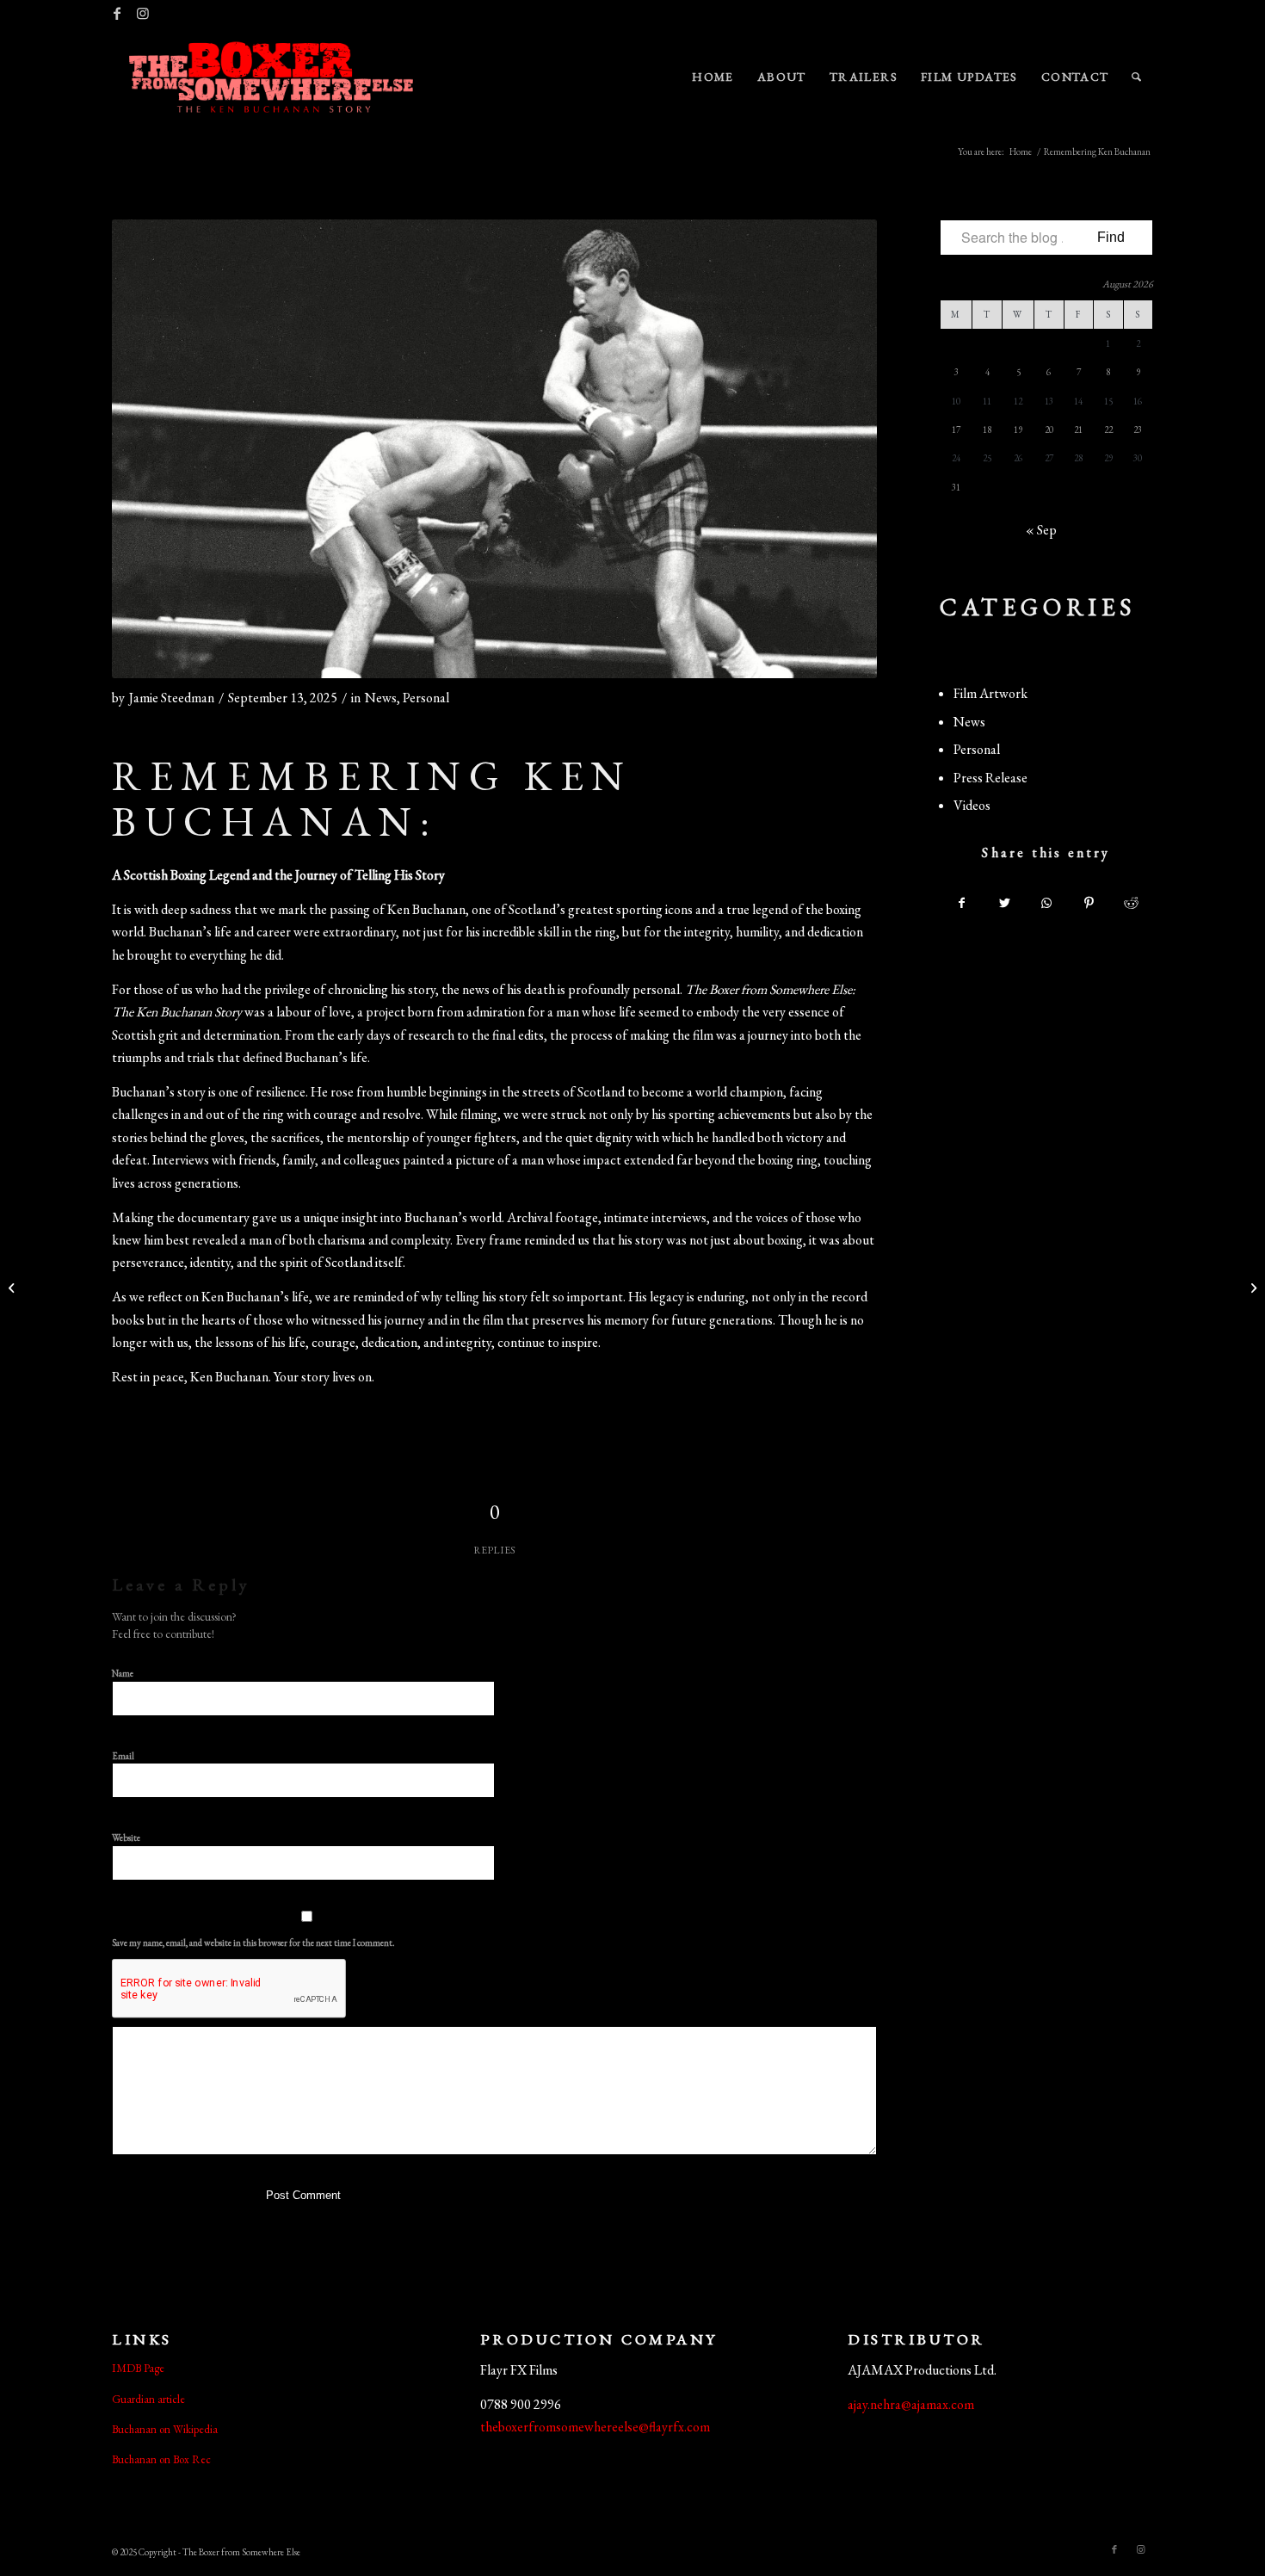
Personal (426, 698)
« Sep (1041, 530)
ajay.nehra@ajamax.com (911, 2404)
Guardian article (148, 2399)
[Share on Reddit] (1132, 903)
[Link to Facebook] (117, 13)
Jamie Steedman (172, 698)
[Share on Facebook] (962, 903)
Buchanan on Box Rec (161, 2459)
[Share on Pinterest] (1089, 903)
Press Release (990, 778)
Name (126, 1673)
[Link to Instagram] (143, 13)
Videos (972, 805)
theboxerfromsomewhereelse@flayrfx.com (595, 2427)
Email (126, 1755)
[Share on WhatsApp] (1046, 903)
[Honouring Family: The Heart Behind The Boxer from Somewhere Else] (1252, 1288)
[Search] (1137, 77)
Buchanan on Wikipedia (165, 2429)
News (381, 698)
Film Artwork (990, 693)
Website (126, 1838)
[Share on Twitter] (1004, 903)
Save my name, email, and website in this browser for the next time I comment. (253, 1943)
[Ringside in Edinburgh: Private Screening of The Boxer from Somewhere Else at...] (13, 1288)
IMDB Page (138, 2368)
